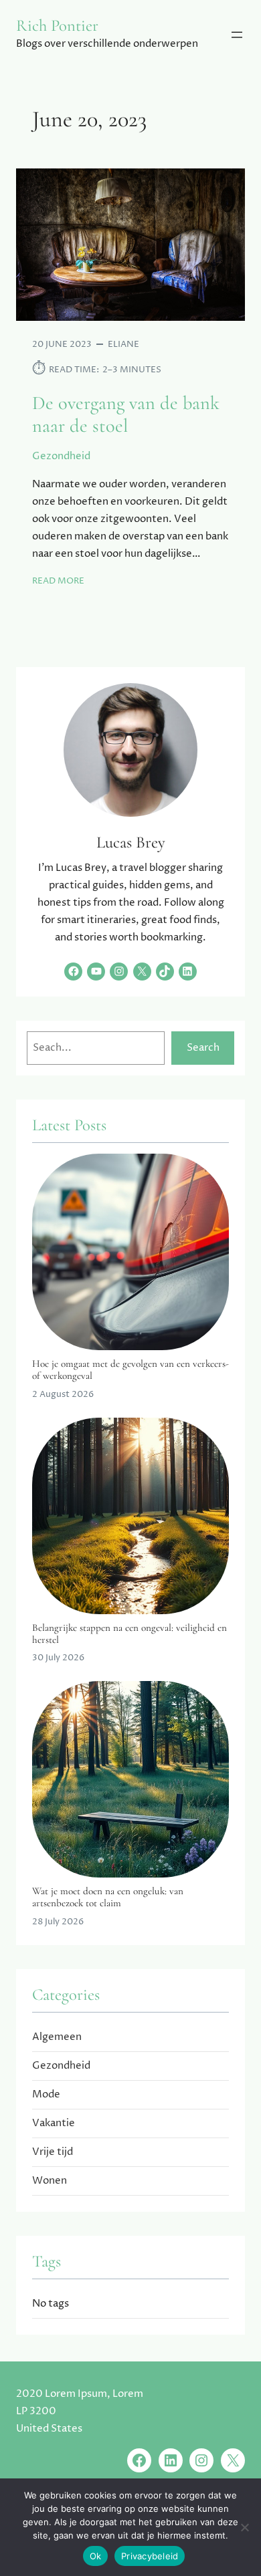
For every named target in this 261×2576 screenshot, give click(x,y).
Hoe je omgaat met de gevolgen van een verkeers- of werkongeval (130, 1370)
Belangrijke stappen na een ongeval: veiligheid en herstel (129, 1634)
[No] (244, 2527)
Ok (96, 2556)
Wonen (50, 2181)
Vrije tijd (53, 2152)
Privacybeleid (150, 2556)
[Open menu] (237, 35)
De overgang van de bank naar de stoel (126, 414)
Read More (58, 581)
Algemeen (57, 2037)
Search (203, 1048)
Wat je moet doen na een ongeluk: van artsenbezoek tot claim (108, 1897)
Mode (46, 2094)
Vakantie (54, 2123)
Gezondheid (61, 456)
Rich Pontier (57, 25)
